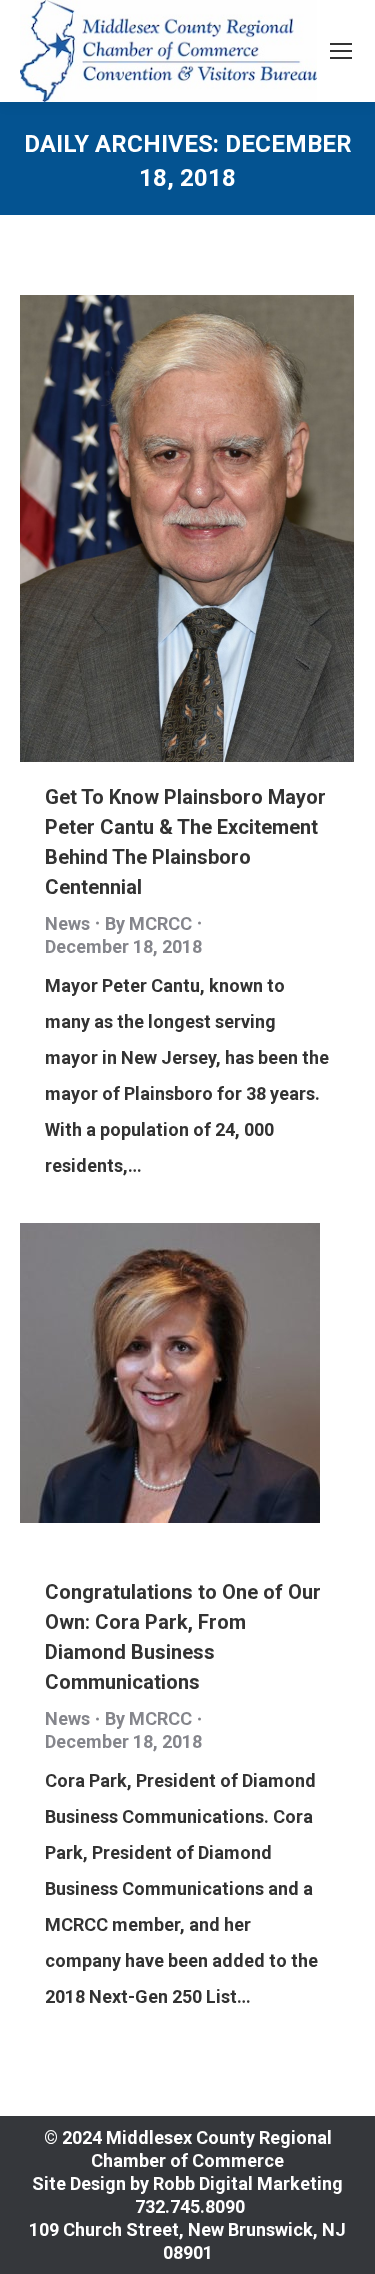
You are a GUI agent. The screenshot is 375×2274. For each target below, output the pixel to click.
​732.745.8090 (188, 2206)
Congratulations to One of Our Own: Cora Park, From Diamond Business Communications (183, 1637)
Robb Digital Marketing (248, 2183)
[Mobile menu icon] (341, 51)
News (67, 923)
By (148, 923)
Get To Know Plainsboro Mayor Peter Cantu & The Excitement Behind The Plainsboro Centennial (185, 842)
